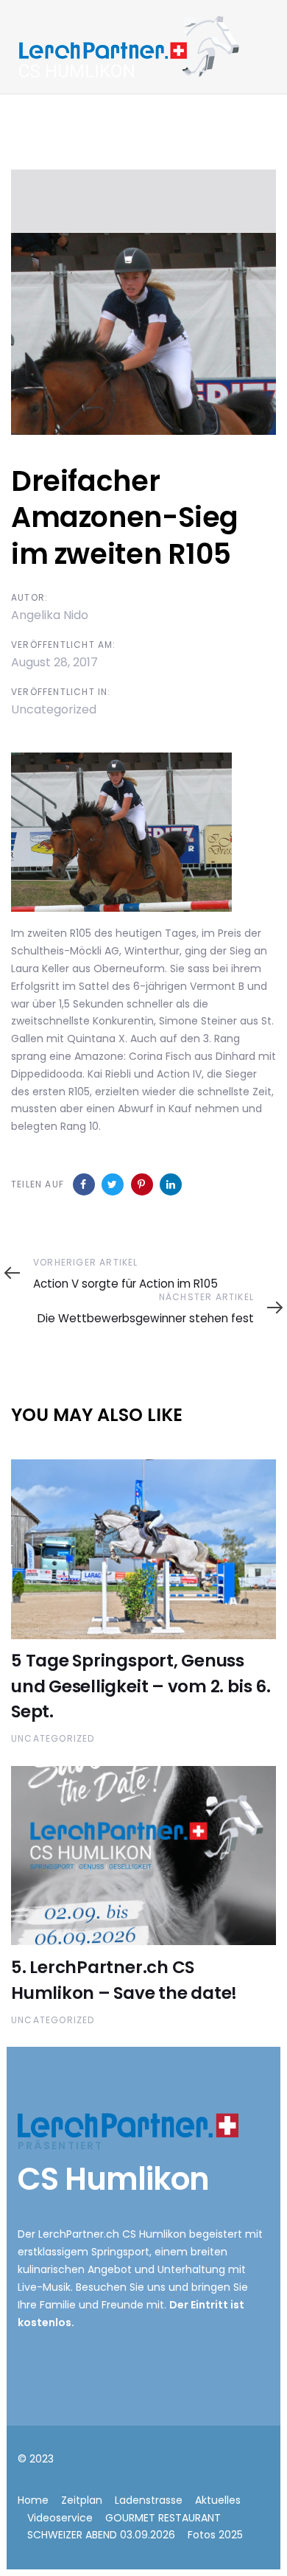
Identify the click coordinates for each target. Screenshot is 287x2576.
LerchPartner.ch (79, 2234)
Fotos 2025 (215, 2535)
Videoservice (60, 2518)
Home (33, 2500)
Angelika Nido (50, 615)
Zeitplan (82, 2500)
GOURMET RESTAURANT (163, 2518)
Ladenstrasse (149, 2500)
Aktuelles (218, 2500)
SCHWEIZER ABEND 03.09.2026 (101, 2535)
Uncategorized (54, 709)
